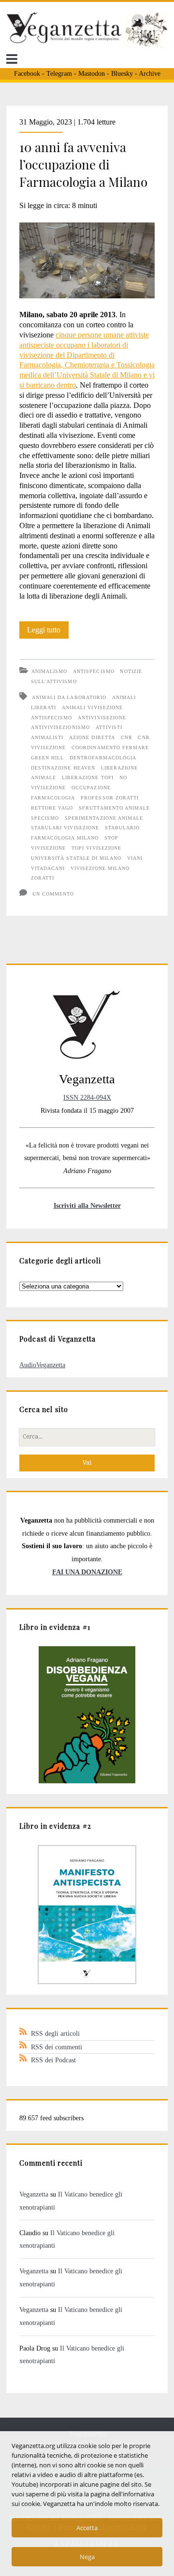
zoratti (43, 878)
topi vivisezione (96, 848)
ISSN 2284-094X (87, 1097)
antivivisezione (102, 718)
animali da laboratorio (69, 697)
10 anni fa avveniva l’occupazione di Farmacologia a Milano (83, 164)
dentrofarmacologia (103, 758)
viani (135, 858)
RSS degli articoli (55, 2033)
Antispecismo (94, 671)
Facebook (27, 74)
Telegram (59, 74)
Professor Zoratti (110, 798)
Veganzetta (34, 2194)
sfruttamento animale (114, 808)
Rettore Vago (52, 808)
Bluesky (122, 74)
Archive (150, 74)
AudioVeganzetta (42, 1365)
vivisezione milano (100, 868)
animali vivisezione (92, 707)
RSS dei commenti (57, 2047)
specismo (45, 818)
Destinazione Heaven (63, 768)
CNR (127, 737)
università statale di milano (76, 858)
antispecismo (51, 718)
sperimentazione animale (104, 818)
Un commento (53, 894)
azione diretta (92, 737)
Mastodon (92, 74)
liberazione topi (88, 777)
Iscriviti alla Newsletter (87, 1205)
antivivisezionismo (60, 727)
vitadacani (48, 868)
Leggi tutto (48, 632)
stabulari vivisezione (65, 828)
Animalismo (49, 671)
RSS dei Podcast (53, 2060)
